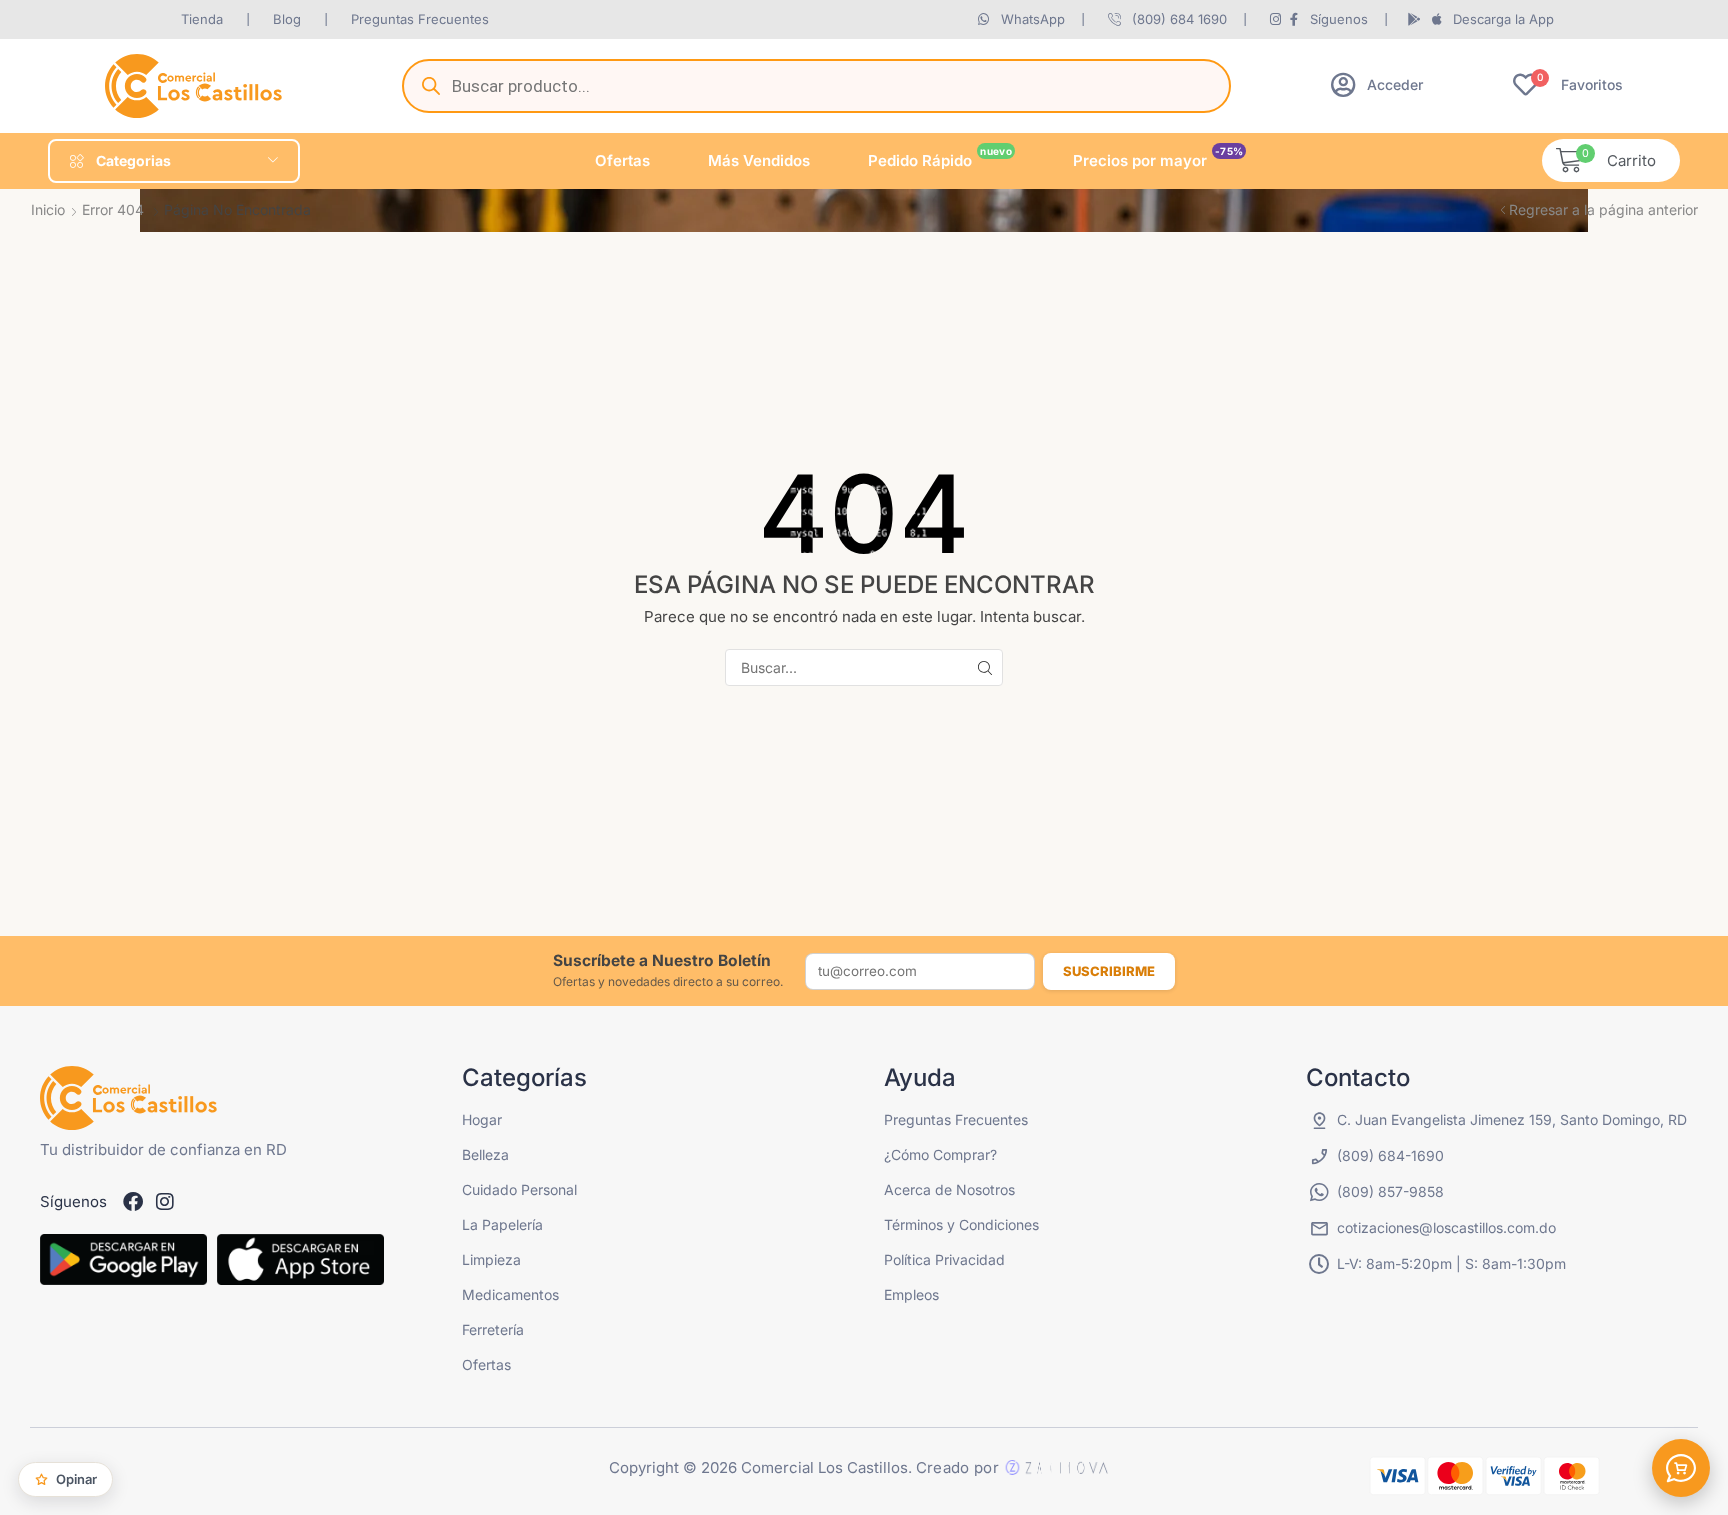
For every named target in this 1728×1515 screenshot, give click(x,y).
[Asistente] (1681, 1468)
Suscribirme (1109, 971)
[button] (1377, 84)
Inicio (48, 209)
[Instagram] (165, 1202)
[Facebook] (133, 1202)
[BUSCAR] (984, 667)
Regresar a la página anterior (1603, 209)
